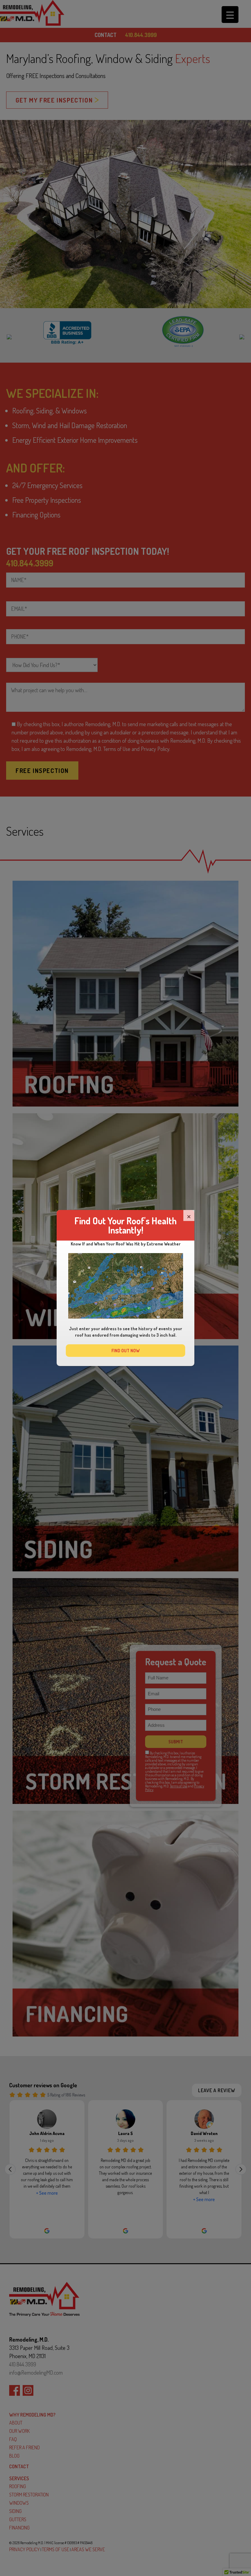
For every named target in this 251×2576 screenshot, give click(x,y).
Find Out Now (125, 1351)
